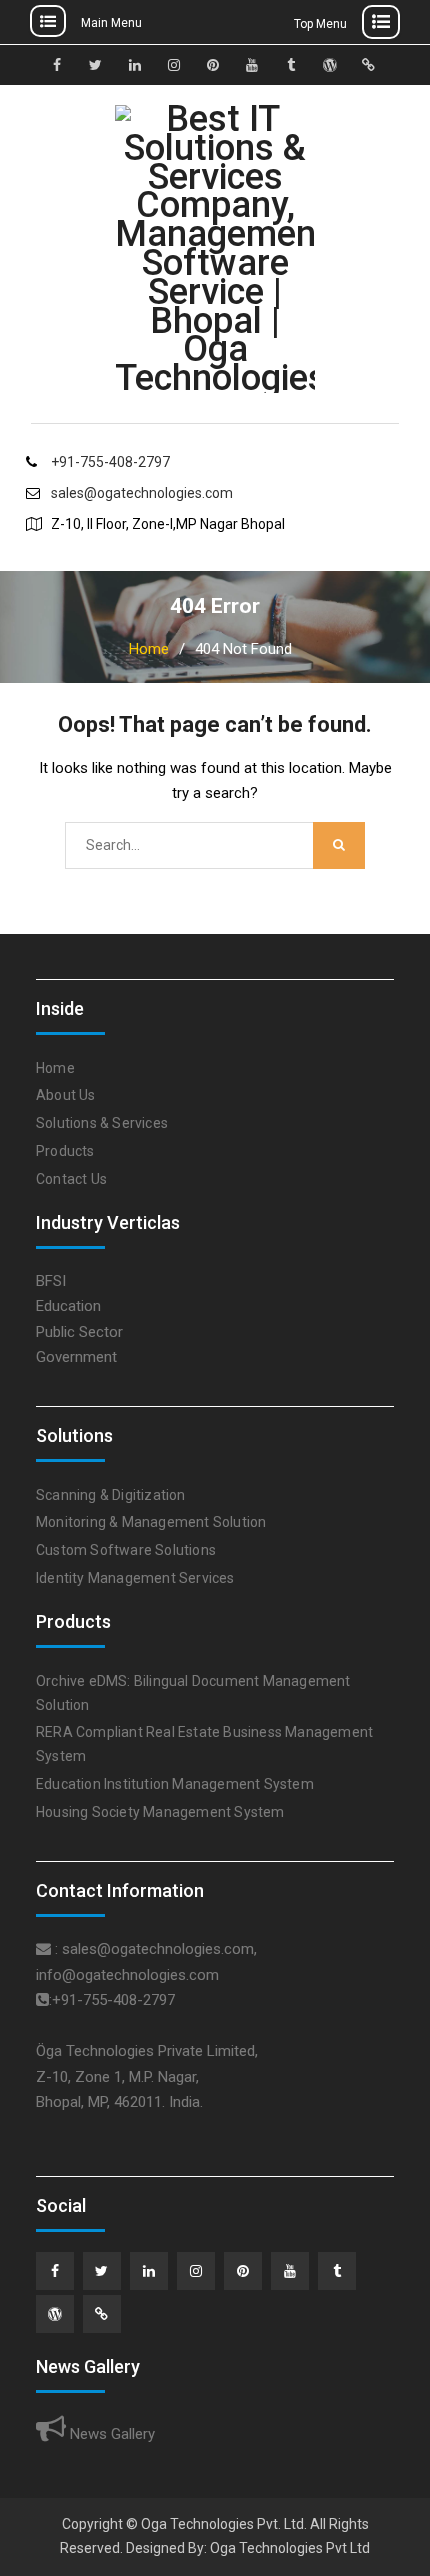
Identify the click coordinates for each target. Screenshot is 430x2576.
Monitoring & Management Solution (151, 1522)
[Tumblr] (337, 2271)
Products (65, 1151)
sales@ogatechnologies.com (142, 493)
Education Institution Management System (175, 1784)
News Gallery (110, 2434)
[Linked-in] (149, 2271)
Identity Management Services (135, 1578)
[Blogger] (102, 2314)
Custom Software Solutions (126, 1550)
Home (55, 1068)
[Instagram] (196, 2271)
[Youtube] (290, 2271)
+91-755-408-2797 (110, 462)
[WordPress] (55, 2314)
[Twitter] (102, 2271)
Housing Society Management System (160, 1812)
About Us (66, 1095)
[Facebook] (55, 2271)
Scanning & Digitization (111, 1495)
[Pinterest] (243, 2271)
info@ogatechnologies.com (127, 1975)
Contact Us (71, 1179)
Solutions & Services (102, 1123)
